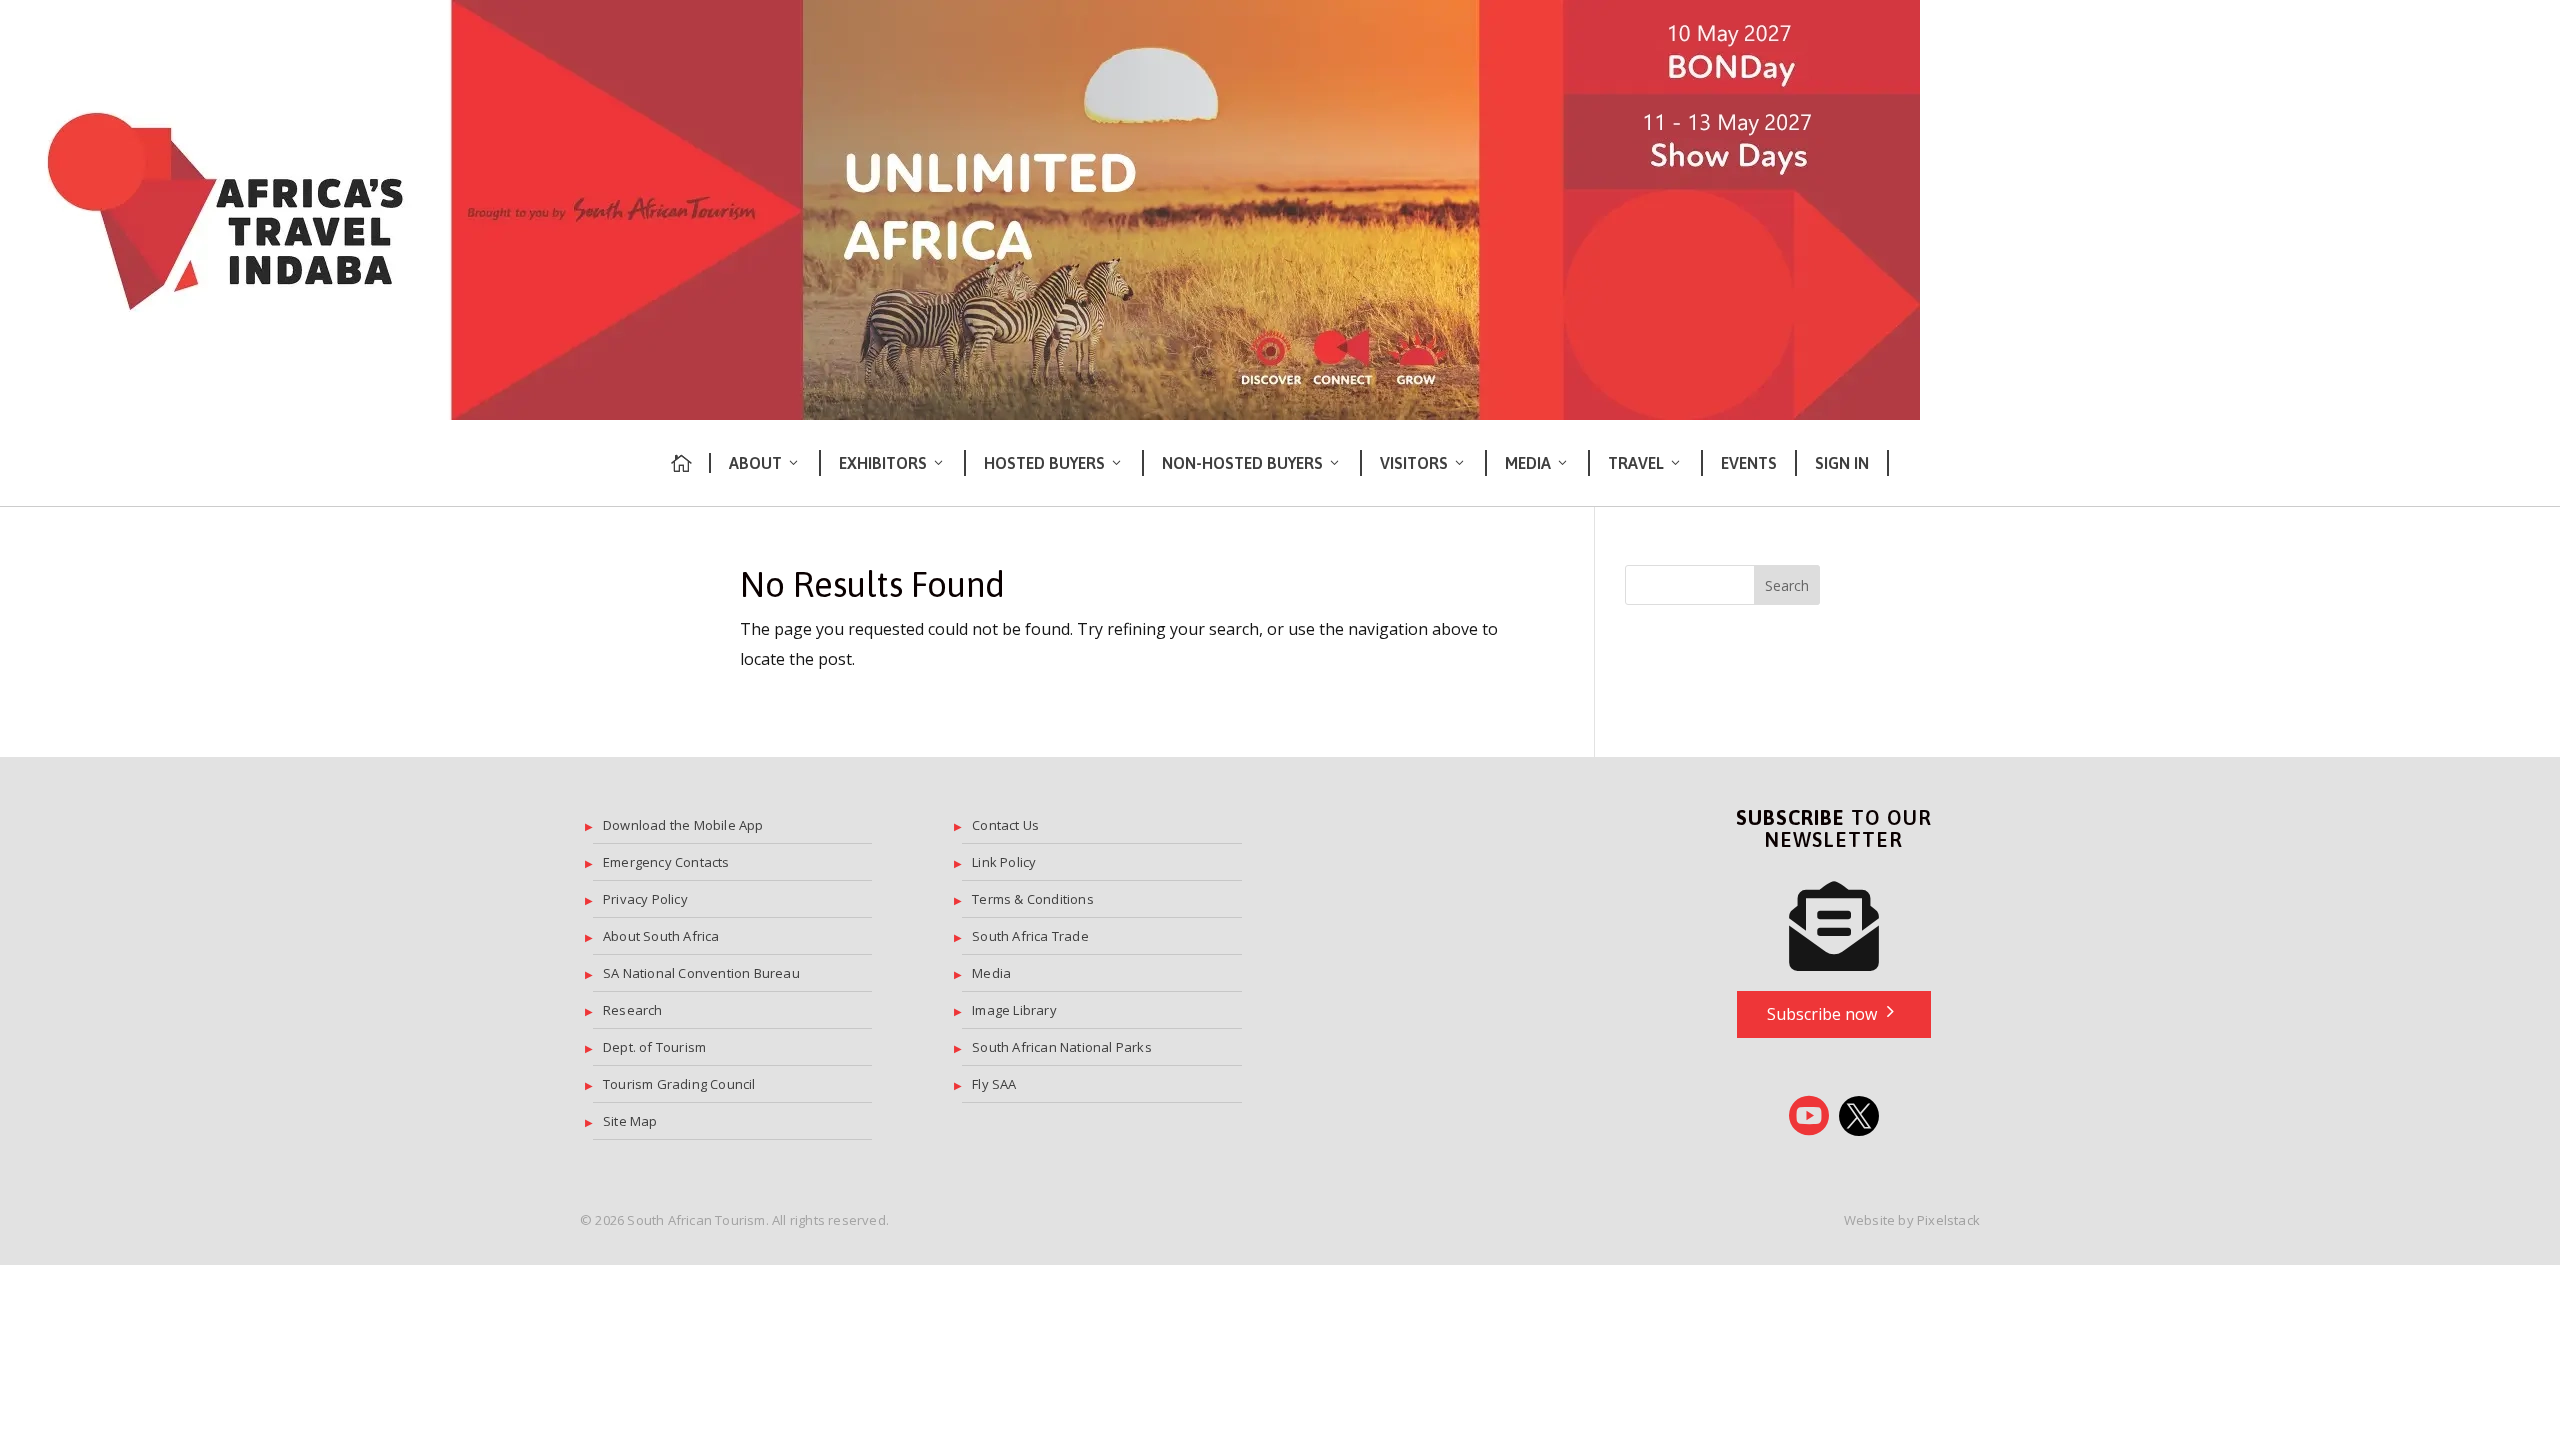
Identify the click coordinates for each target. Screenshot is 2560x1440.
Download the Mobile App (683, 825)
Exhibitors (883, 463)
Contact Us (1005, 825)
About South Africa (661, 936)
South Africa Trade (1030, 936)
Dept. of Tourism (654, 1047)
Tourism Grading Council (679, 1084)
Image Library (1014, 1010)
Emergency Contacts (666, 862)
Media (1528, 463)
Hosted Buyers (1044, 463)
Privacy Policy (645, 899)
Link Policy (1004, 862)
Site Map (630, 1121)
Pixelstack (1948, 1220)
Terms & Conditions (1033, 899)
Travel (1636, 463)
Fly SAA (994, 1084)
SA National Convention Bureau (701, 973)
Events (1749, 463)
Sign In (1842, 463)
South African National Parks (1062, 1047)
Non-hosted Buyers (1242, 463)
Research (633, 1010)
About (755, 463)
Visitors (1414, 463)
